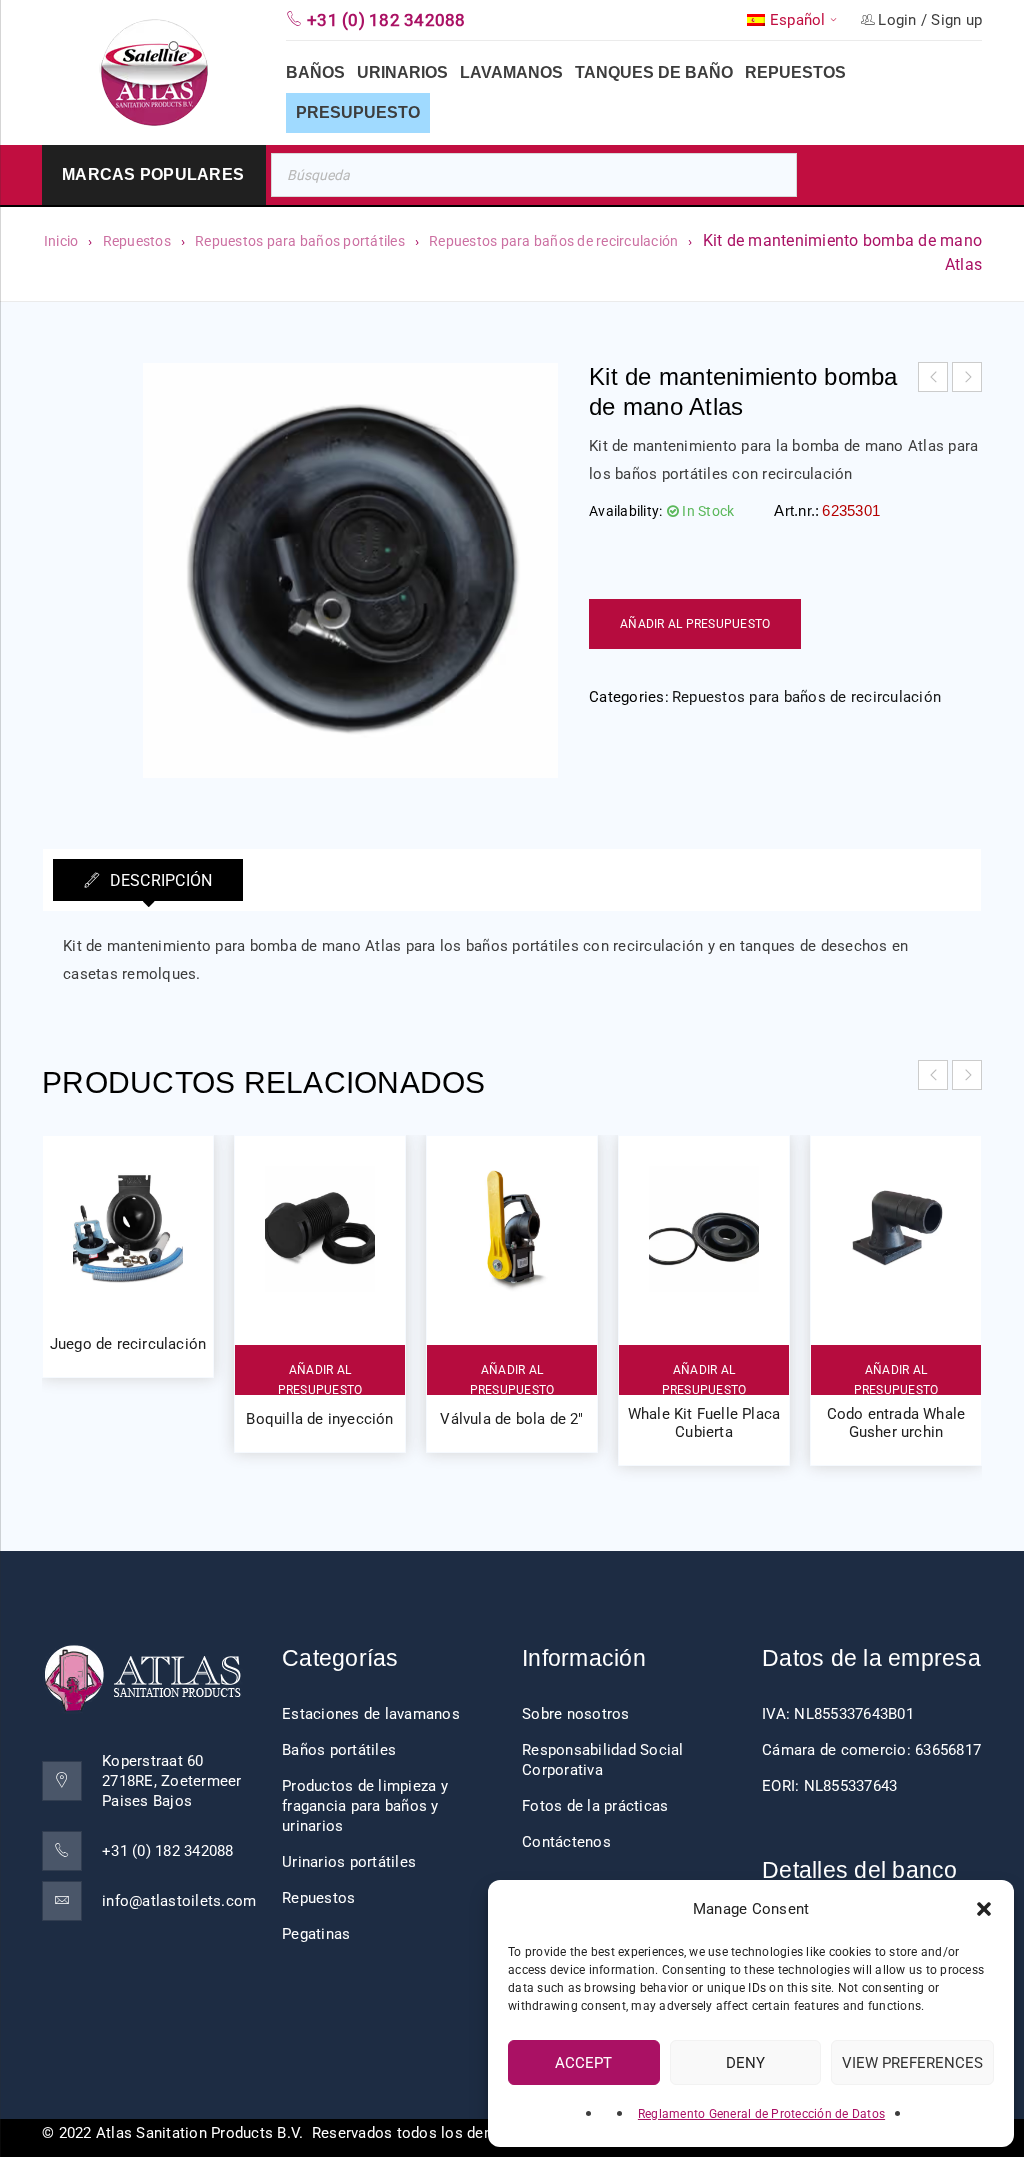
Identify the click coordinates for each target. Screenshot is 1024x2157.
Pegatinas (316, 1934)
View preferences (912, 2063)
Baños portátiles (339, 1750)
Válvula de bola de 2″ (511, 1419)
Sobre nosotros (576, 1714)
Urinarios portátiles (349, 1862)
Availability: (625, 511)
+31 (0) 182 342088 (168, 1851)
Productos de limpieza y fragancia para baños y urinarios (365, 1806)
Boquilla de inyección (319, 1419)
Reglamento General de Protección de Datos (761, 2114)
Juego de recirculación (128, 1344)
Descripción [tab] (158, 880)
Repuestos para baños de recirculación (553, 241)
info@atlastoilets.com (179, 1901)
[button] (984, 1909)
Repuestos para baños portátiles (300, 241)
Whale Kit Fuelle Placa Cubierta (704, 1423)
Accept (583, 2063)
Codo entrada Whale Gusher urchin (896, 1423)
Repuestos (137, 241)
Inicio (61, 241)
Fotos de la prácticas (595, 1806)
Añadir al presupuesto (695, 624)
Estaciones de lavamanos (371, 1714)
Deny (745, 2063)
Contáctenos (566, 1842)
